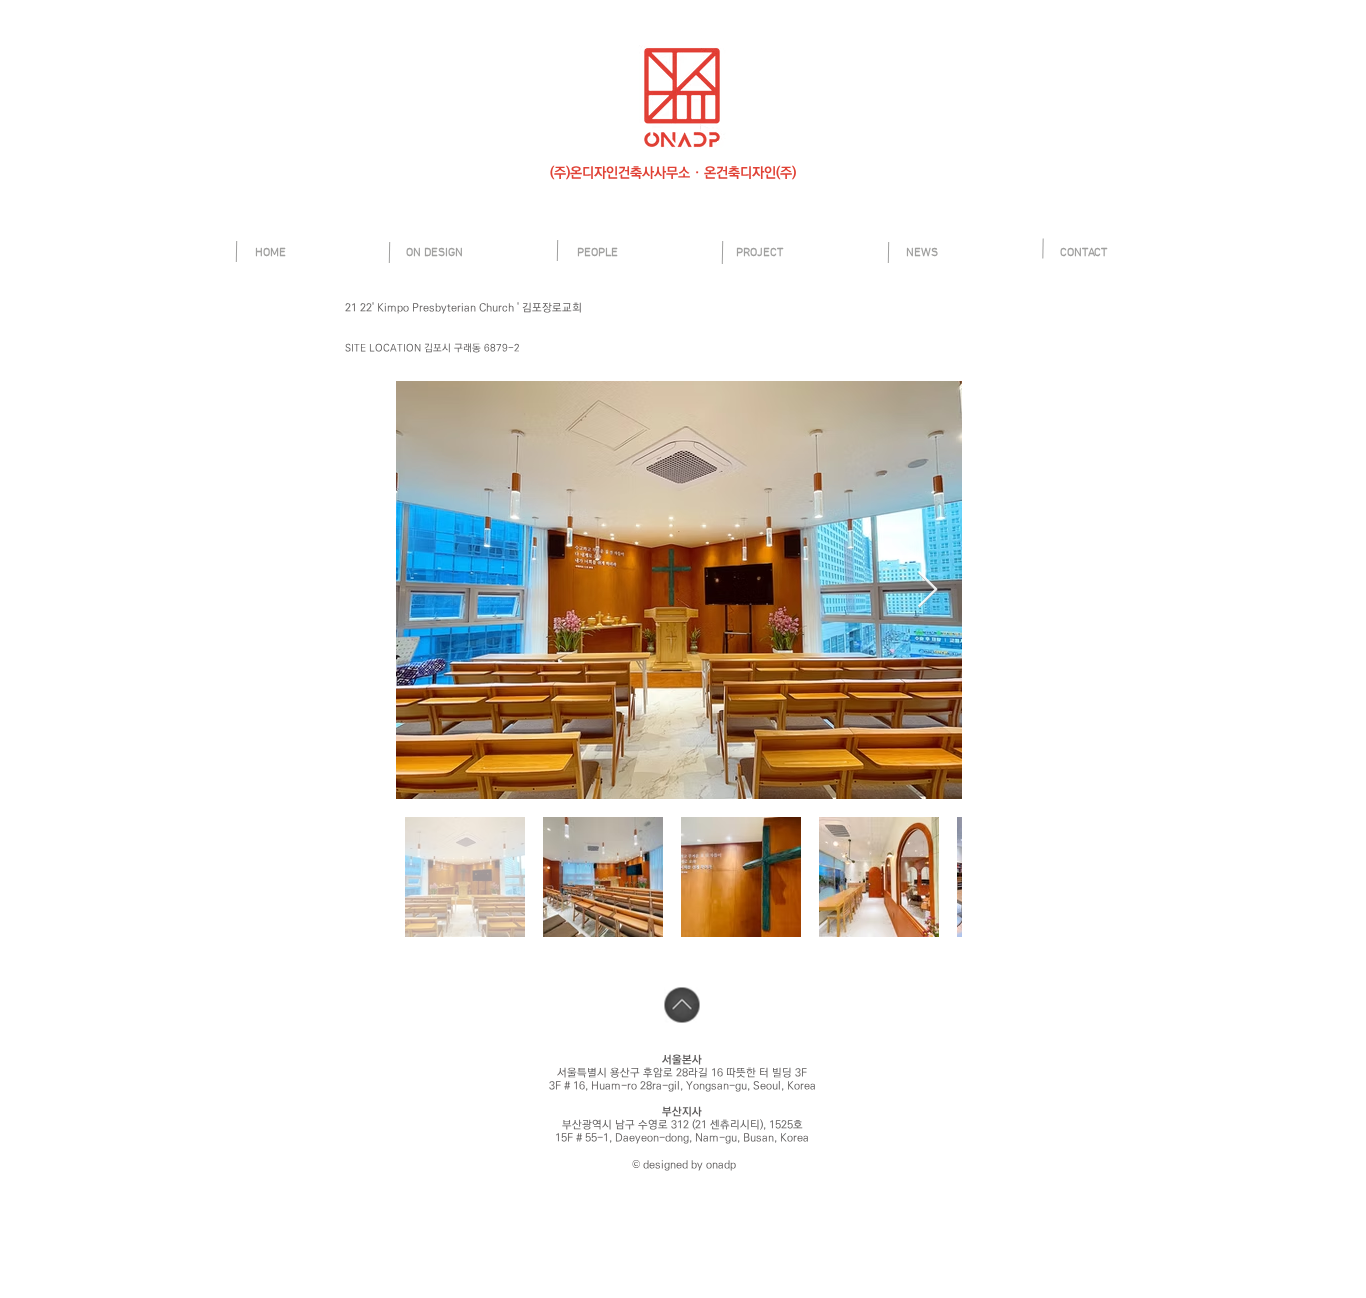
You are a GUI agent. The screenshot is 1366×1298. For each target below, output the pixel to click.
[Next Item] (927, 590)
